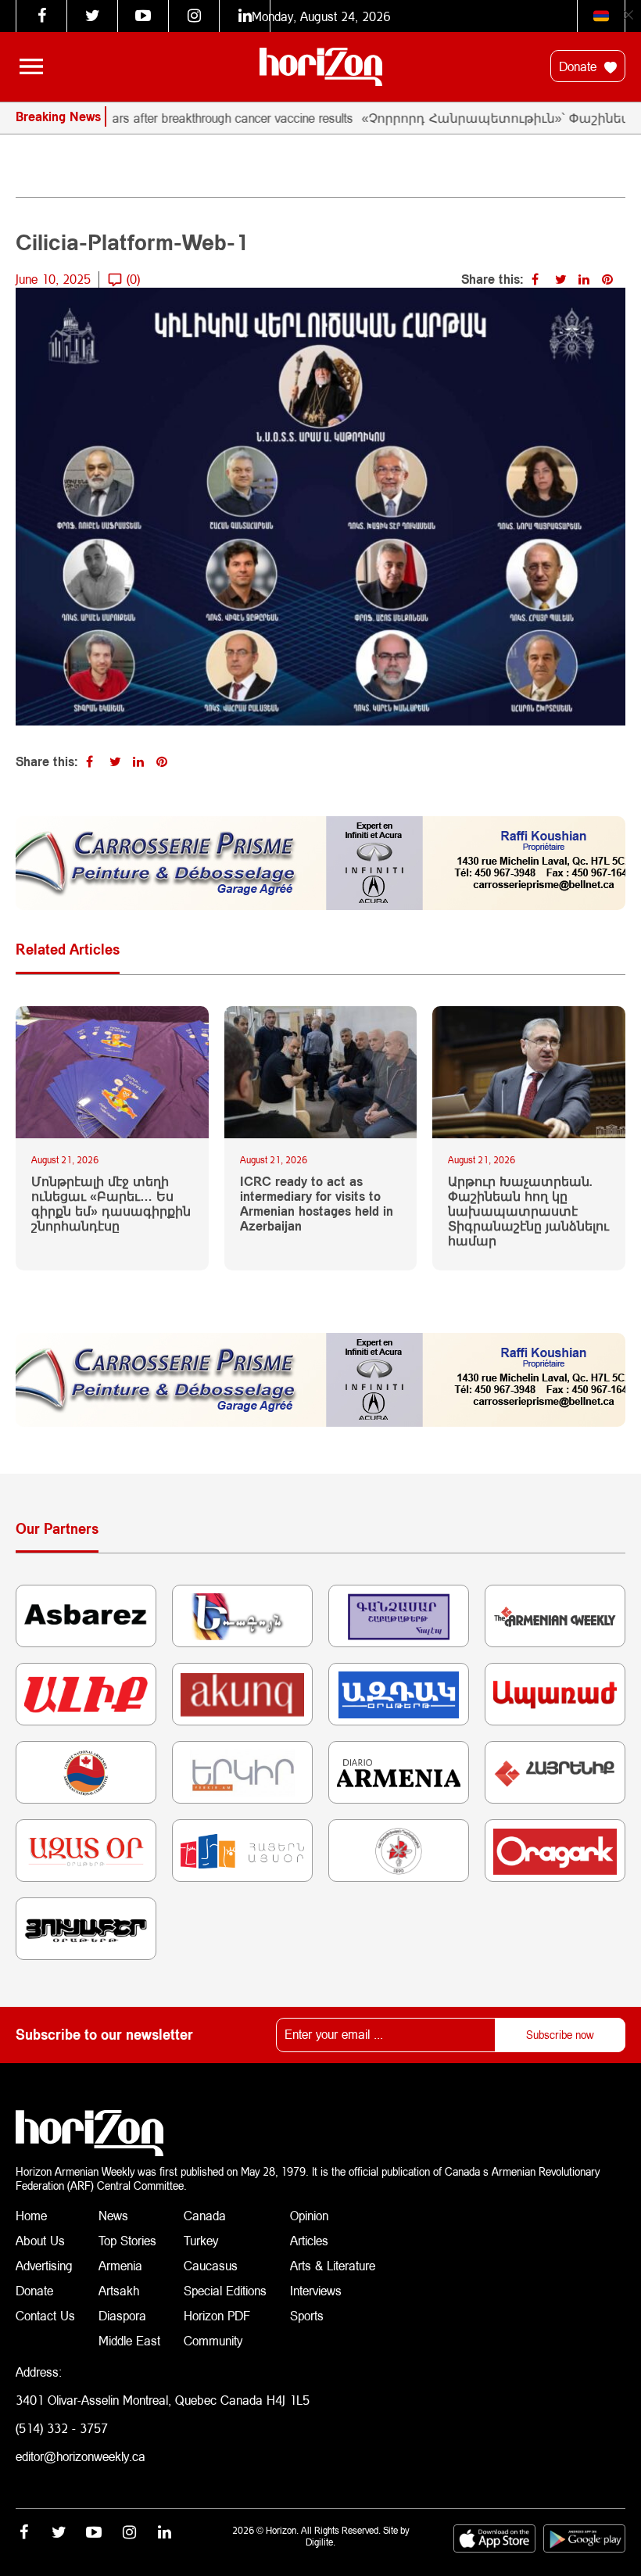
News (113, 2215)
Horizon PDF (217, 2315)
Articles (309, 2240)
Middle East (129, 2340)
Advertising (44, 2265)
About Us (40, 2240)
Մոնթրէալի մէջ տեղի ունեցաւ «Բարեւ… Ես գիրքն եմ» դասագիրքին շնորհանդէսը (111, 1204)
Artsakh (119, 2290)
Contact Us (45, 2315)
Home (31, 2215)
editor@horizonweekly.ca (81, 2456)
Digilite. (320, 2542)
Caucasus (211, 2265)
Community (213, 2340)
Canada (205, 2215)
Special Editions (225, 2290)
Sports (307, 2315)
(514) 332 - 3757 (62, 2428)
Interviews (316, 2290)
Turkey (201, 2240)
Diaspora (122, 2315)
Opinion (309, 2215)
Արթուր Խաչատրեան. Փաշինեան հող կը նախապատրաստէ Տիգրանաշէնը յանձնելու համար (528, 1211)
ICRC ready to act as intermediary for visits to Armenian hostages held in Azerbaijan (317, 1204)
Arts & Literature (333, 2265)
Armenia (120, 2265)
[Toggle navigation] (31, 66)
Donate (580, 66)
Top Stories (127, 2240)
